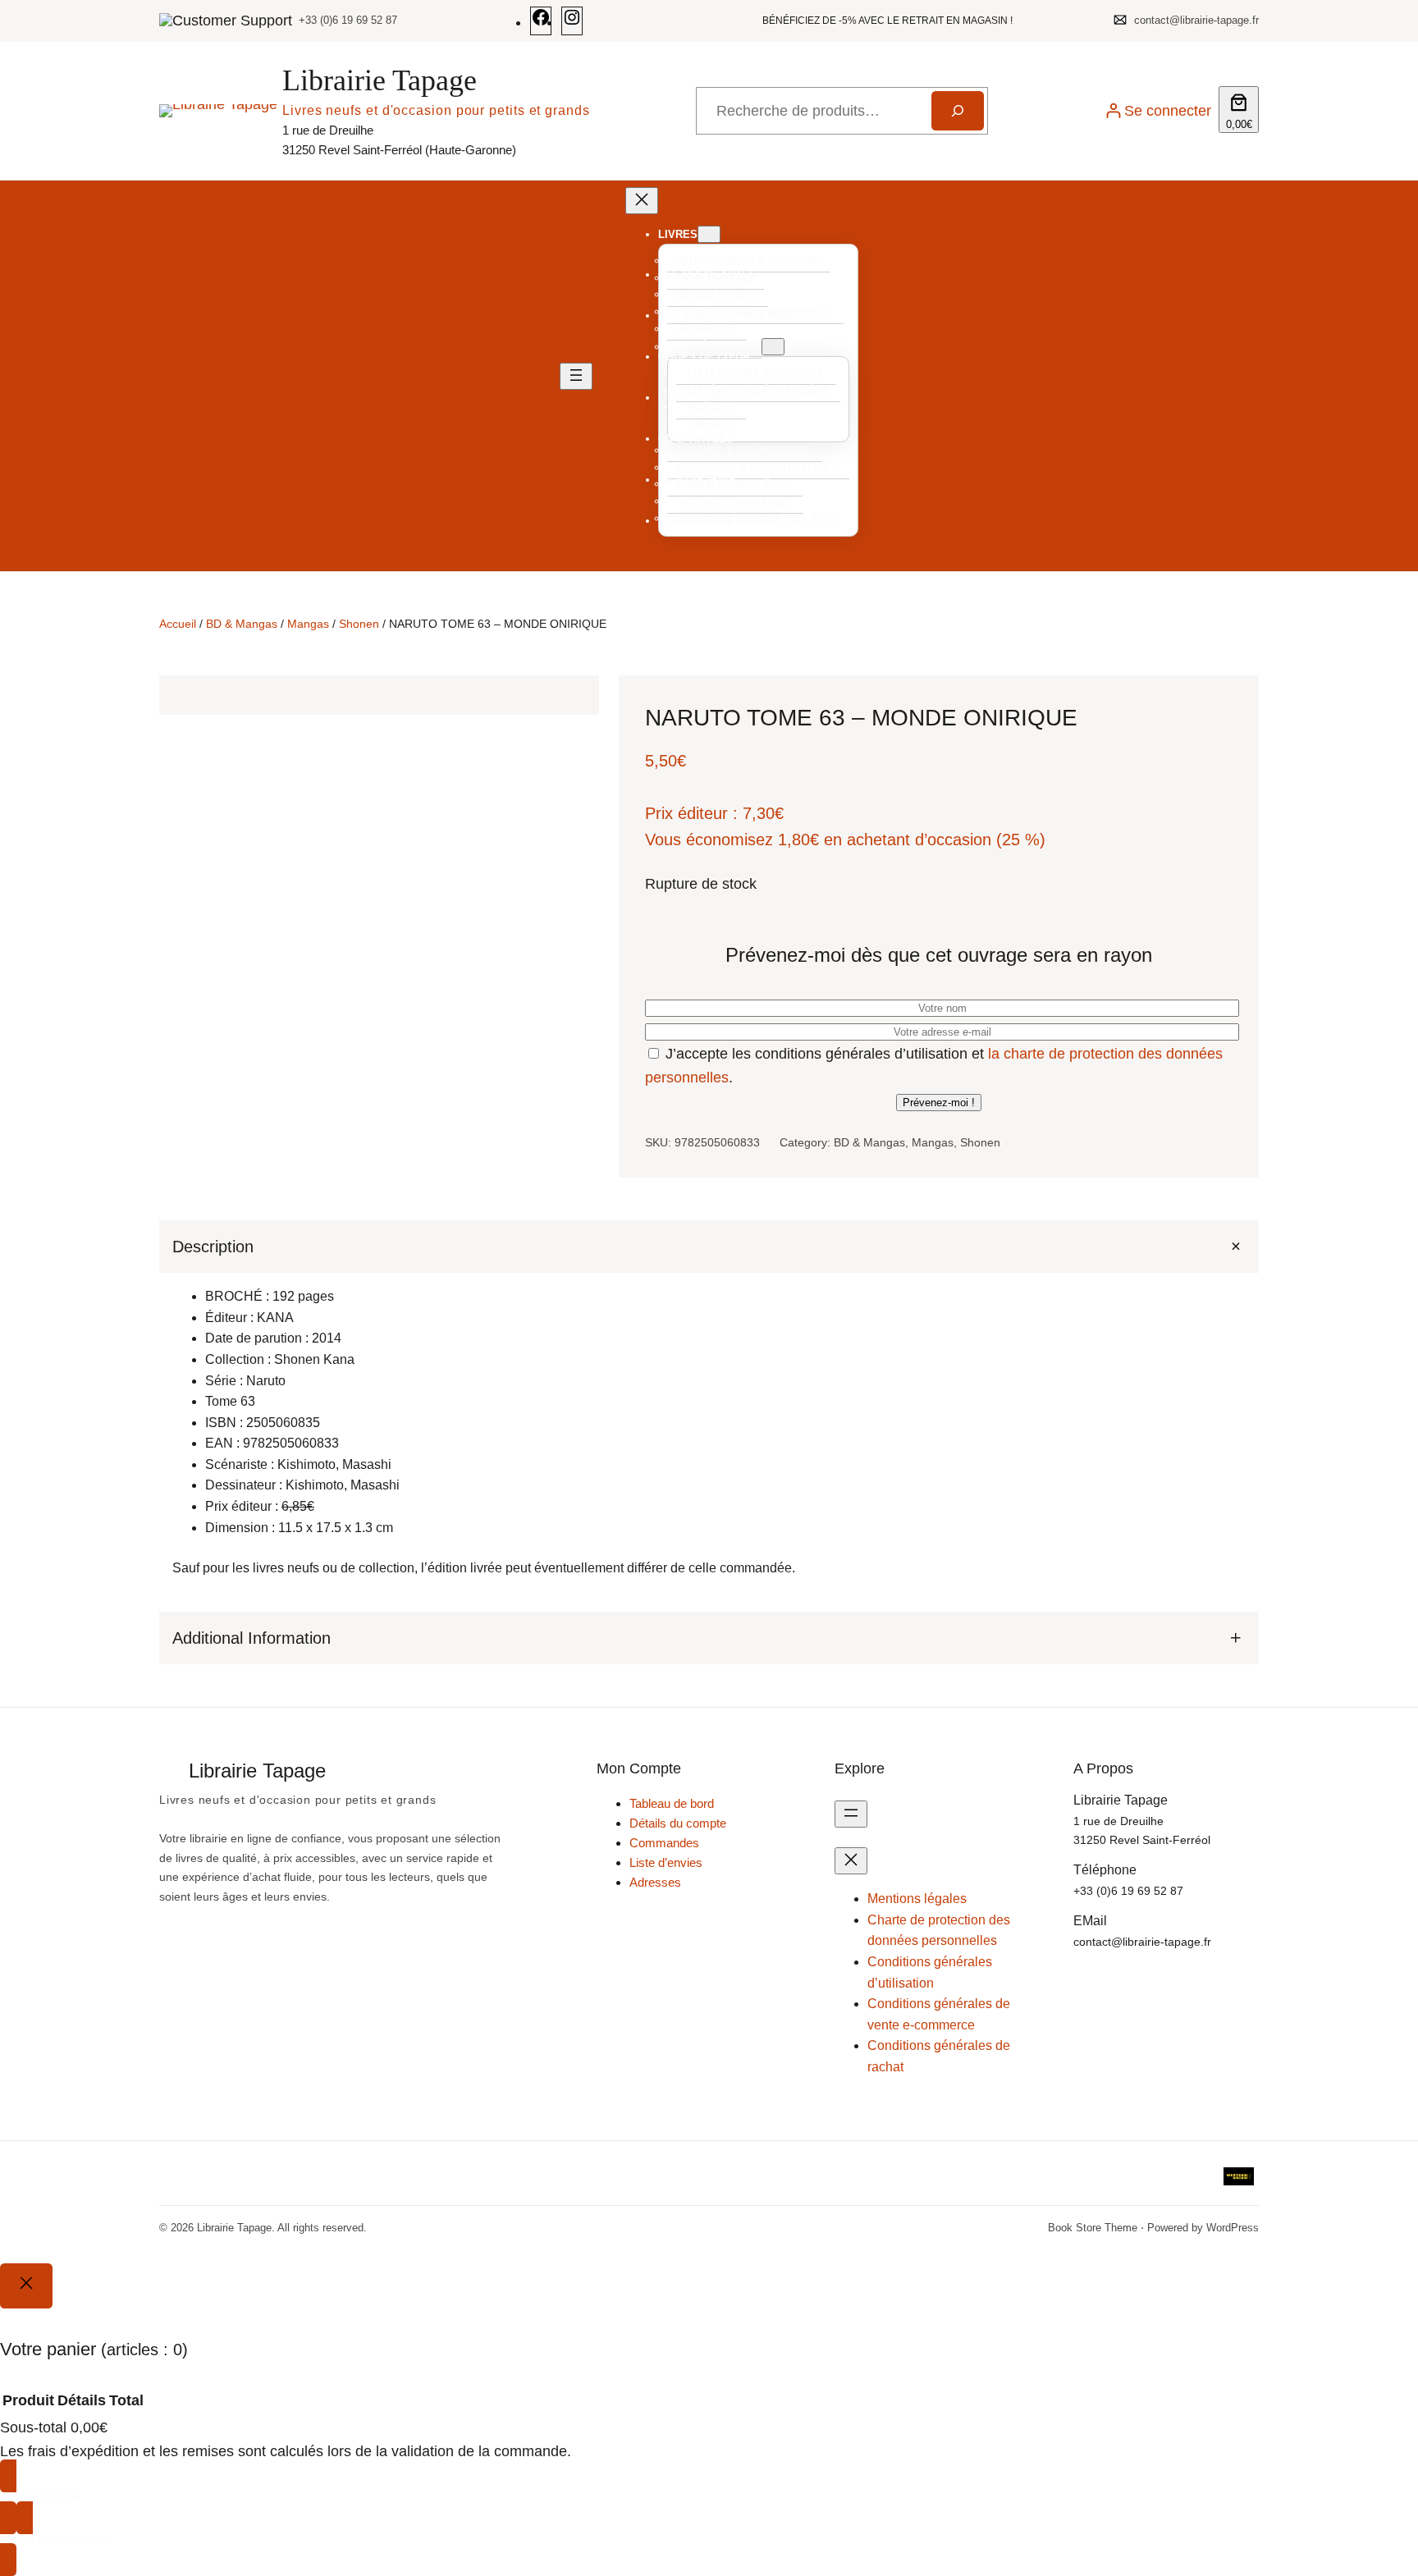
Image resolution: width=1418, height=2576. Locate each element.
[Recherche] (958, 111)
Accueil (178, 624)
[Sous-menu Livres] (709, 234)
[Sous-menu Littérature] (773, 347)
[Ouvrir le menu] (576, 376)
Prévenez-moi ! (939, 1103)
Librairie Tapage (380, 80)
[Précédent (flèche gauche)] (29, 1288)
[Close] (26, 2285)
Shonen (359, 624)
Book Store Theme (1093, 2228)
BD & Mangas (242, 624)
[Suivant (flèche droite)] (1389, 1288)
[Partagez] (1364, 18)
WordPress (1233, 2228)
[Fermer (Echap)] (1400, 18)
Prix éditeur (686, 813)
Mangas (308, 624)
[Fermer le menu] (642, 201)
